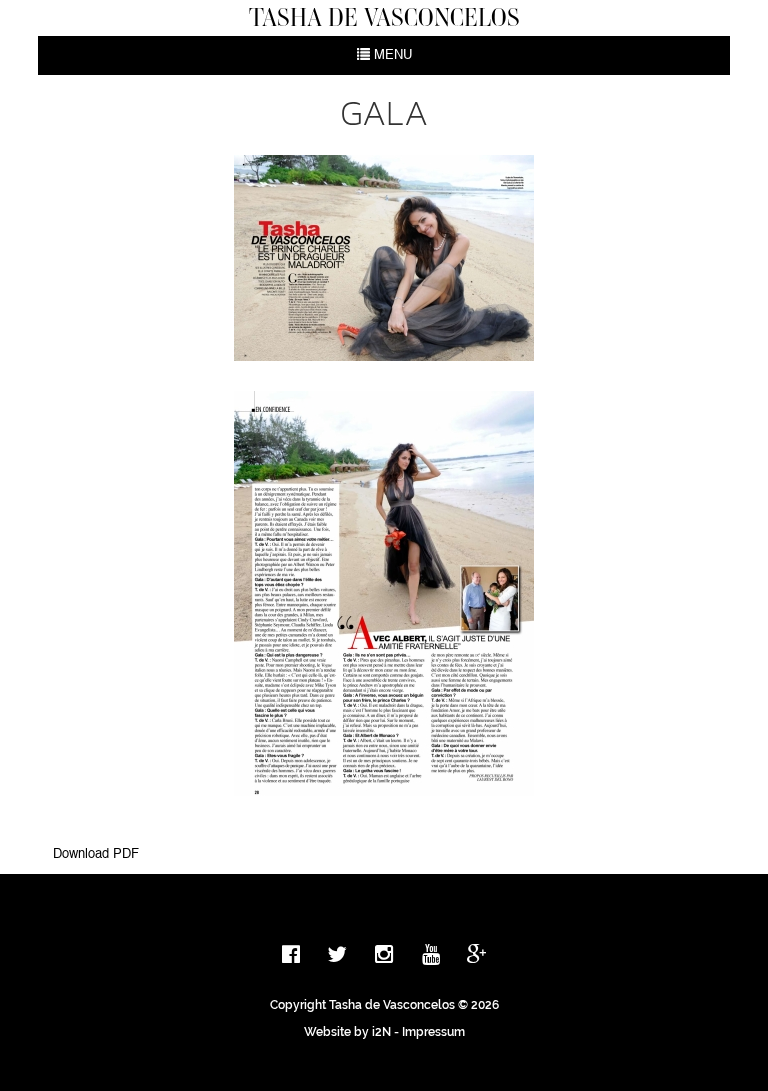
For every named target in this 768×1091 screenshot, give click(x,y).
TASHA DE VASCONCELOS (384, 17)
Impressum (433, 1032)
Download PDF (96, 854)
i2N (381, 1032)
